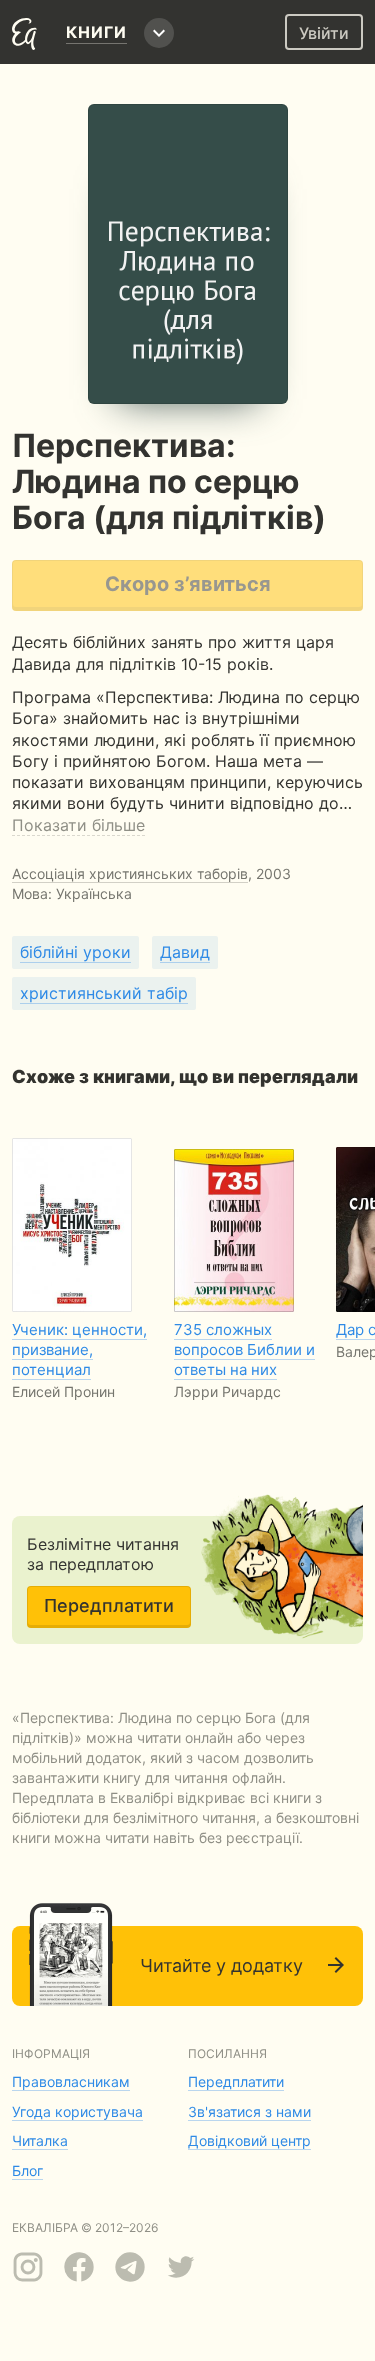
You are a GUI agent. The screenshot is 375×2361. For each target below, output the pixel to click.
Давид (185, 952)
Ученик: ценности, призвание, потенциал (79, 1349)
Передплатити (109, 1605)
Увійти (324, 33)
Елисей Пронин (63, 1391)
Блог (27, 2170)
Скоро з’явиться (188, 584)
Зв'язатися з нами (249, 2111)
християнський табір (104, 993)
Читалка (40, 2140)
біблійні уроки (75, 952)
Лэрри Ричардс (227, 1391)
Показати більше (78, 825)
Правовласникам (71, 2081)
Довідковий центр (249, 2140)
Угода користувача (77, 2111)
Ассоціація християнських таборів (130, 873)
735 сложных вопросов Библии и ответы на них (244, 1349)
